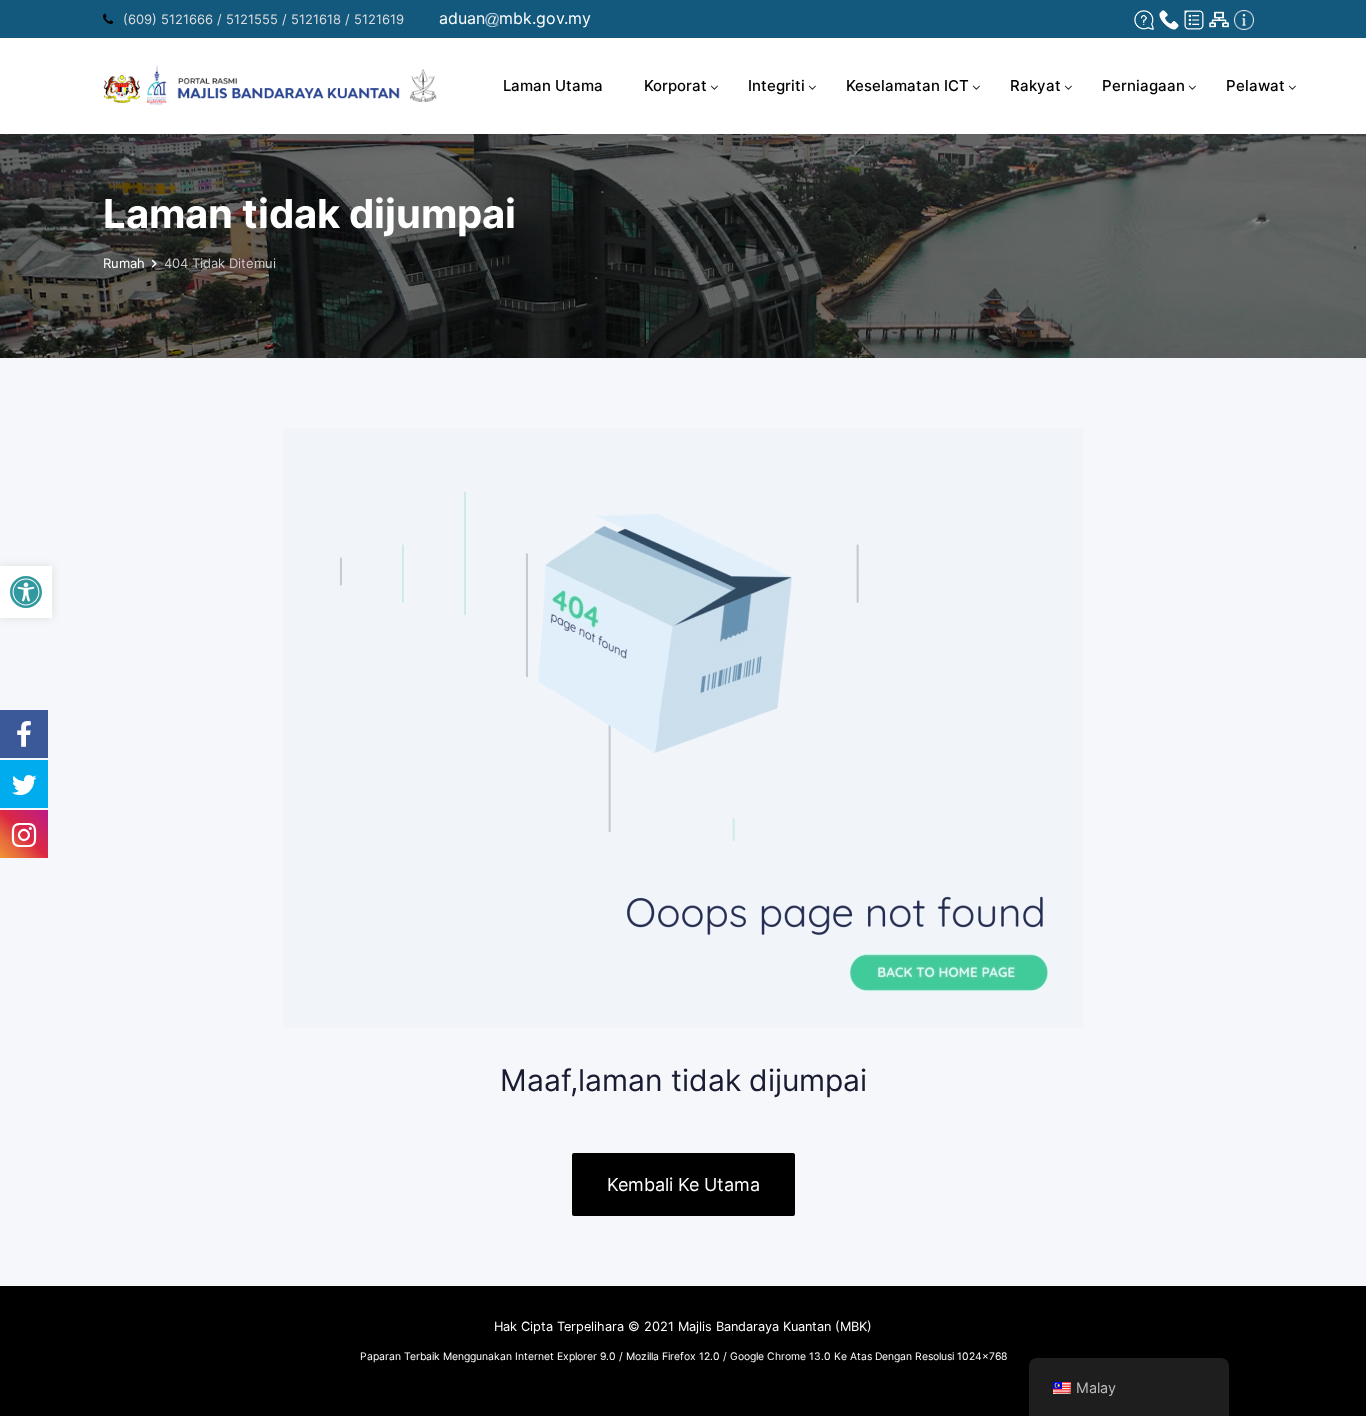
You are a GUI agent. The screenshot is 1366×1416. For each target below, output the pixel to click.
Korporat (675, 85)
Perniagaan (1143, 85)
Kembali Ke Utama (683, 1184)
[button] (26, 592)
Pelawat (1255, 85)
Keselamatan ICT (907, 85)
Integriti (776, 85)
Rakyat (1035, 85)
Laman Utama (553, 85)
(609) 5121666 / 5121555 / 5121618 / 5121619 (263, 19)
